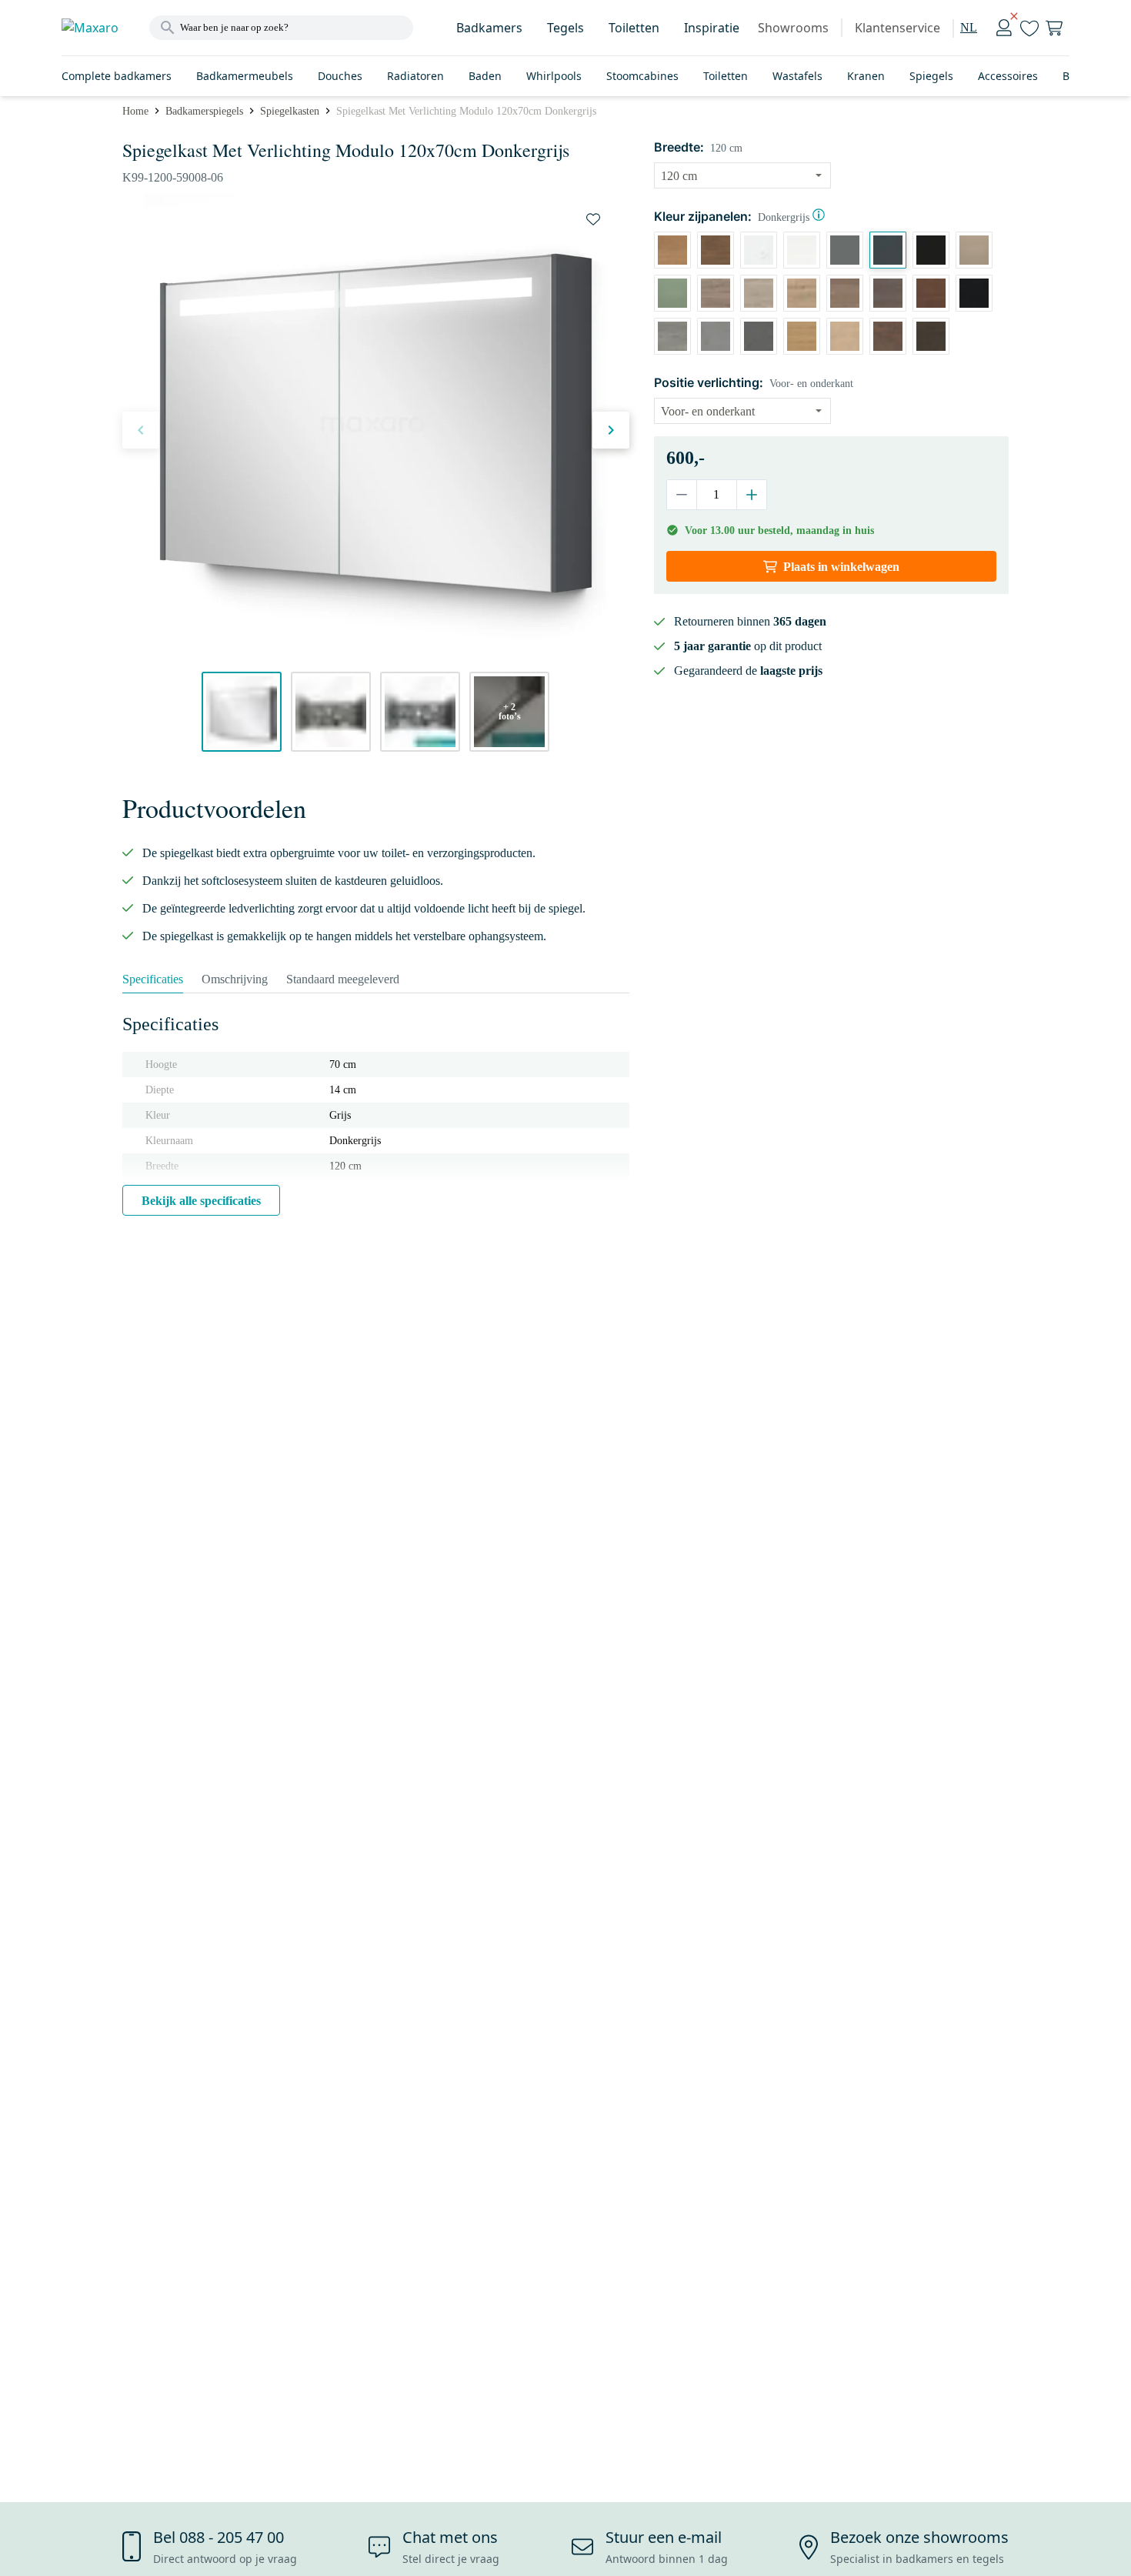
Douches (340, 76)
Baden (485, 76)
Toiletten (634, 28)
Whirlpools (554, 76)
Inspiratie (712, 28)
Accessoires (1008, 76)
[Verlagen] (682, 495)
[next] (611, 430)
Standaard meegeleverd (343, 979)
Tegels (565, 28)
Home (135, 111)
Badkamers (489, 28)
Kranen (866, 76)
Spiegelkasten (290, 111)
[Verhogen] (751, 495)
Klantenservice (897, 28)
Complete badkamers (117, 76)
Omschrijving (235, 979)
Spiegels (931, 76)
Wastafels (797, 76)
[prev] (141, 430)
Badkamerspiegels (204, 111)
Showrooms (793, 28)
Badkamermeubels (245, 76)
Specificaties (153, 979)
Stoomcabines (642, 76)
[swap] (593, 219)
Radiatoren (415, 76)
